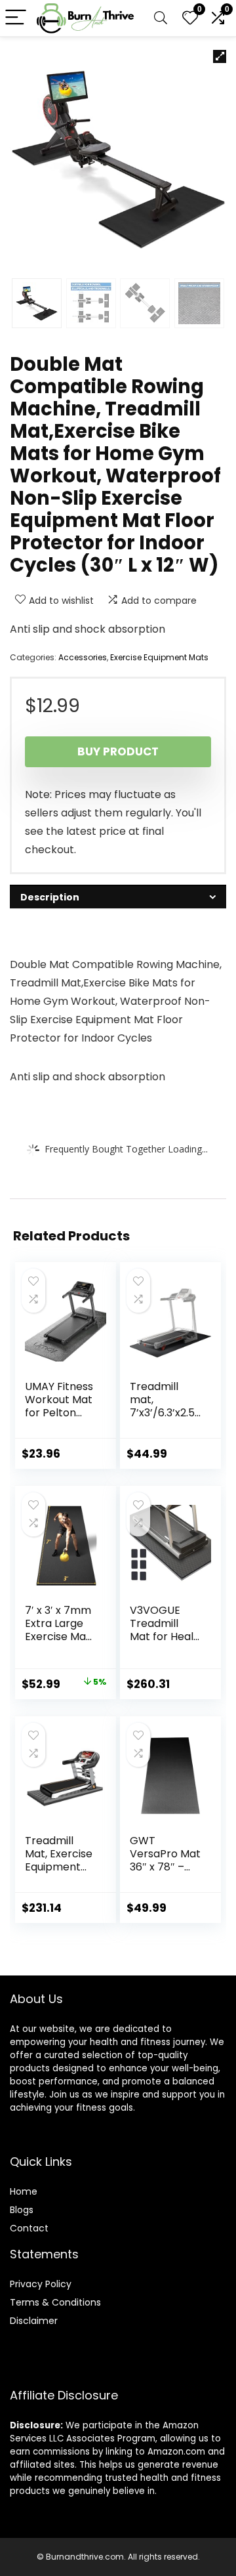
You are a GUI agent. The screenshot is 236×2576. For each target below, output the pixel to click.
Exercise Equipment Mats (159, 657)
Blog (19, 2210)
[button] (220, 56)
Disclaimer (34, 2321)
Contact (29, 2228)
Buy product (118, 751)
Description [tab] (50, 897)
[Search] (161, 18)
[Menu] (16, 18)
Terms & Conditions (55, 2302)
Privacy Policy (41, 2284)
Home (24, 2191)
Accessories (83, 657)
